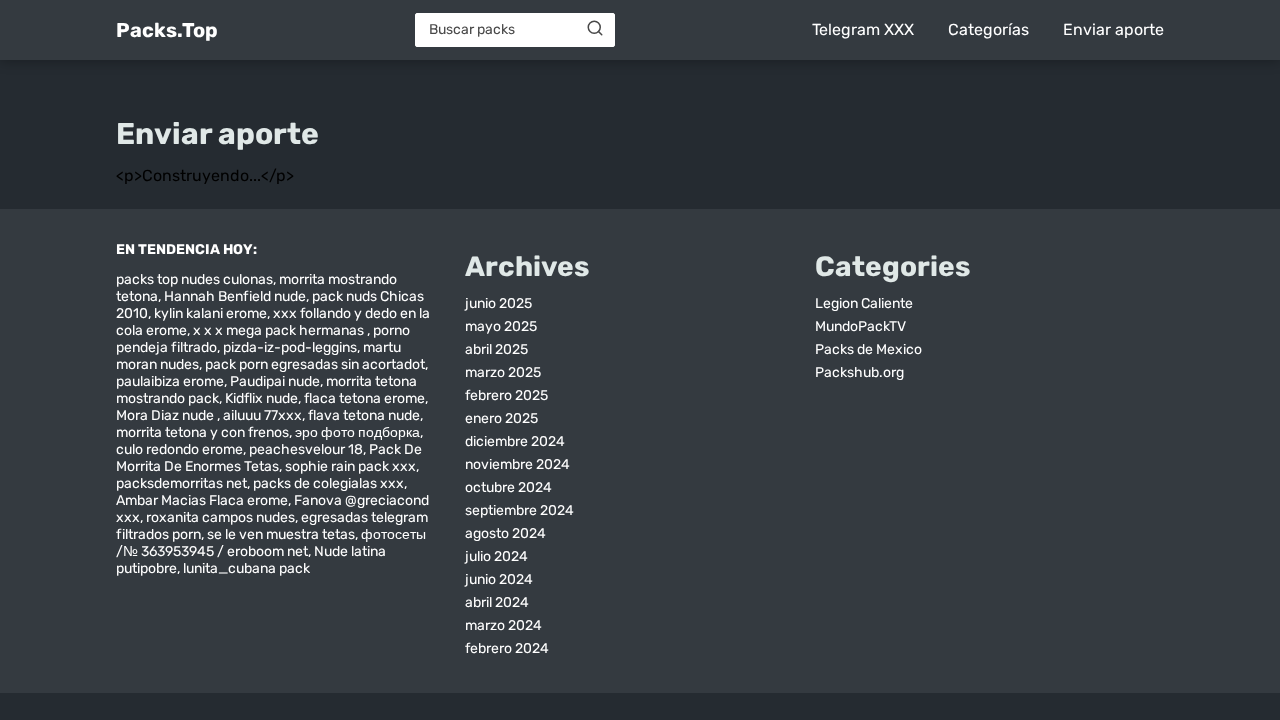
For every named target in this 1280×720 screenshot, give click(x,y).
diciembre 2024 (515, 441)
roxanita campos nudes (220, 517)
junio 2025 (498, 303)
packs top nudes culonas (194, 279)
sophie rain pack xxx (350, 466)
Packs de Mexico (868, 349)
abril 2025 (496, 349)
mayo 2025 (501, 326)
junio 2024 (499, 579)
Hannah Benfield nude (235, 296)
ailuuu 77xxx (262, 415)
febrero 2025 (506, 395)
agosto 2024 (505, 533)
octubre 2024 (508, 487)
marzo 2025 (503, 372)
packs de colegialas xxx (328, 483)
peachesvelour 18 (306, 449)
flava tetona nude (364, 415)
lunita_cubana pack (246, 568)
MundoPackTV (860, 326)
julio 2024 (496, 556)
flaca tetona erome (364, 398)
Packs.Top (167, 30)
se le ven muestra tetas (281, 534)
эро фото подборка (357, 432)
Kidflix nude (261, 398)
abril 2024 (497, 602)
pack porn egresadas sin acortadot (315, 364)
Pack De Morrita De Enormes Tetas (269, 458)
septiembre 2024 (519, 510)
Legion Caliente (864, 303)
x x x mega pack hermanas (280, 330)
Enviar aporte (1113, 29)
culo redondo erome (179, 449)
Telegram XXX (863, 29)
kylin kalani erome (210, 313)
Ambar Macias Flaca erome (202, 500)
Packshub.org (859, 372)
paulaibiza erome (170, 381)
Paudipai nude (275, 381)
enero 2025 (501, 418)
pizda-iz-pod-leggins (290, 347)
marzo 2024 (503, 625)
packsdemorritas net (181, 483)
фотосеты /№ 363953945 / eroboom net (271, 543)
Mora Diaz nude (166, 415)
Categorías (988, 29)
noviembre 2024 (517, 464)
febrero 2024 (507, 648)
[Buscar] (595, 29)
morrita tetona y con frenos (202, 432)
